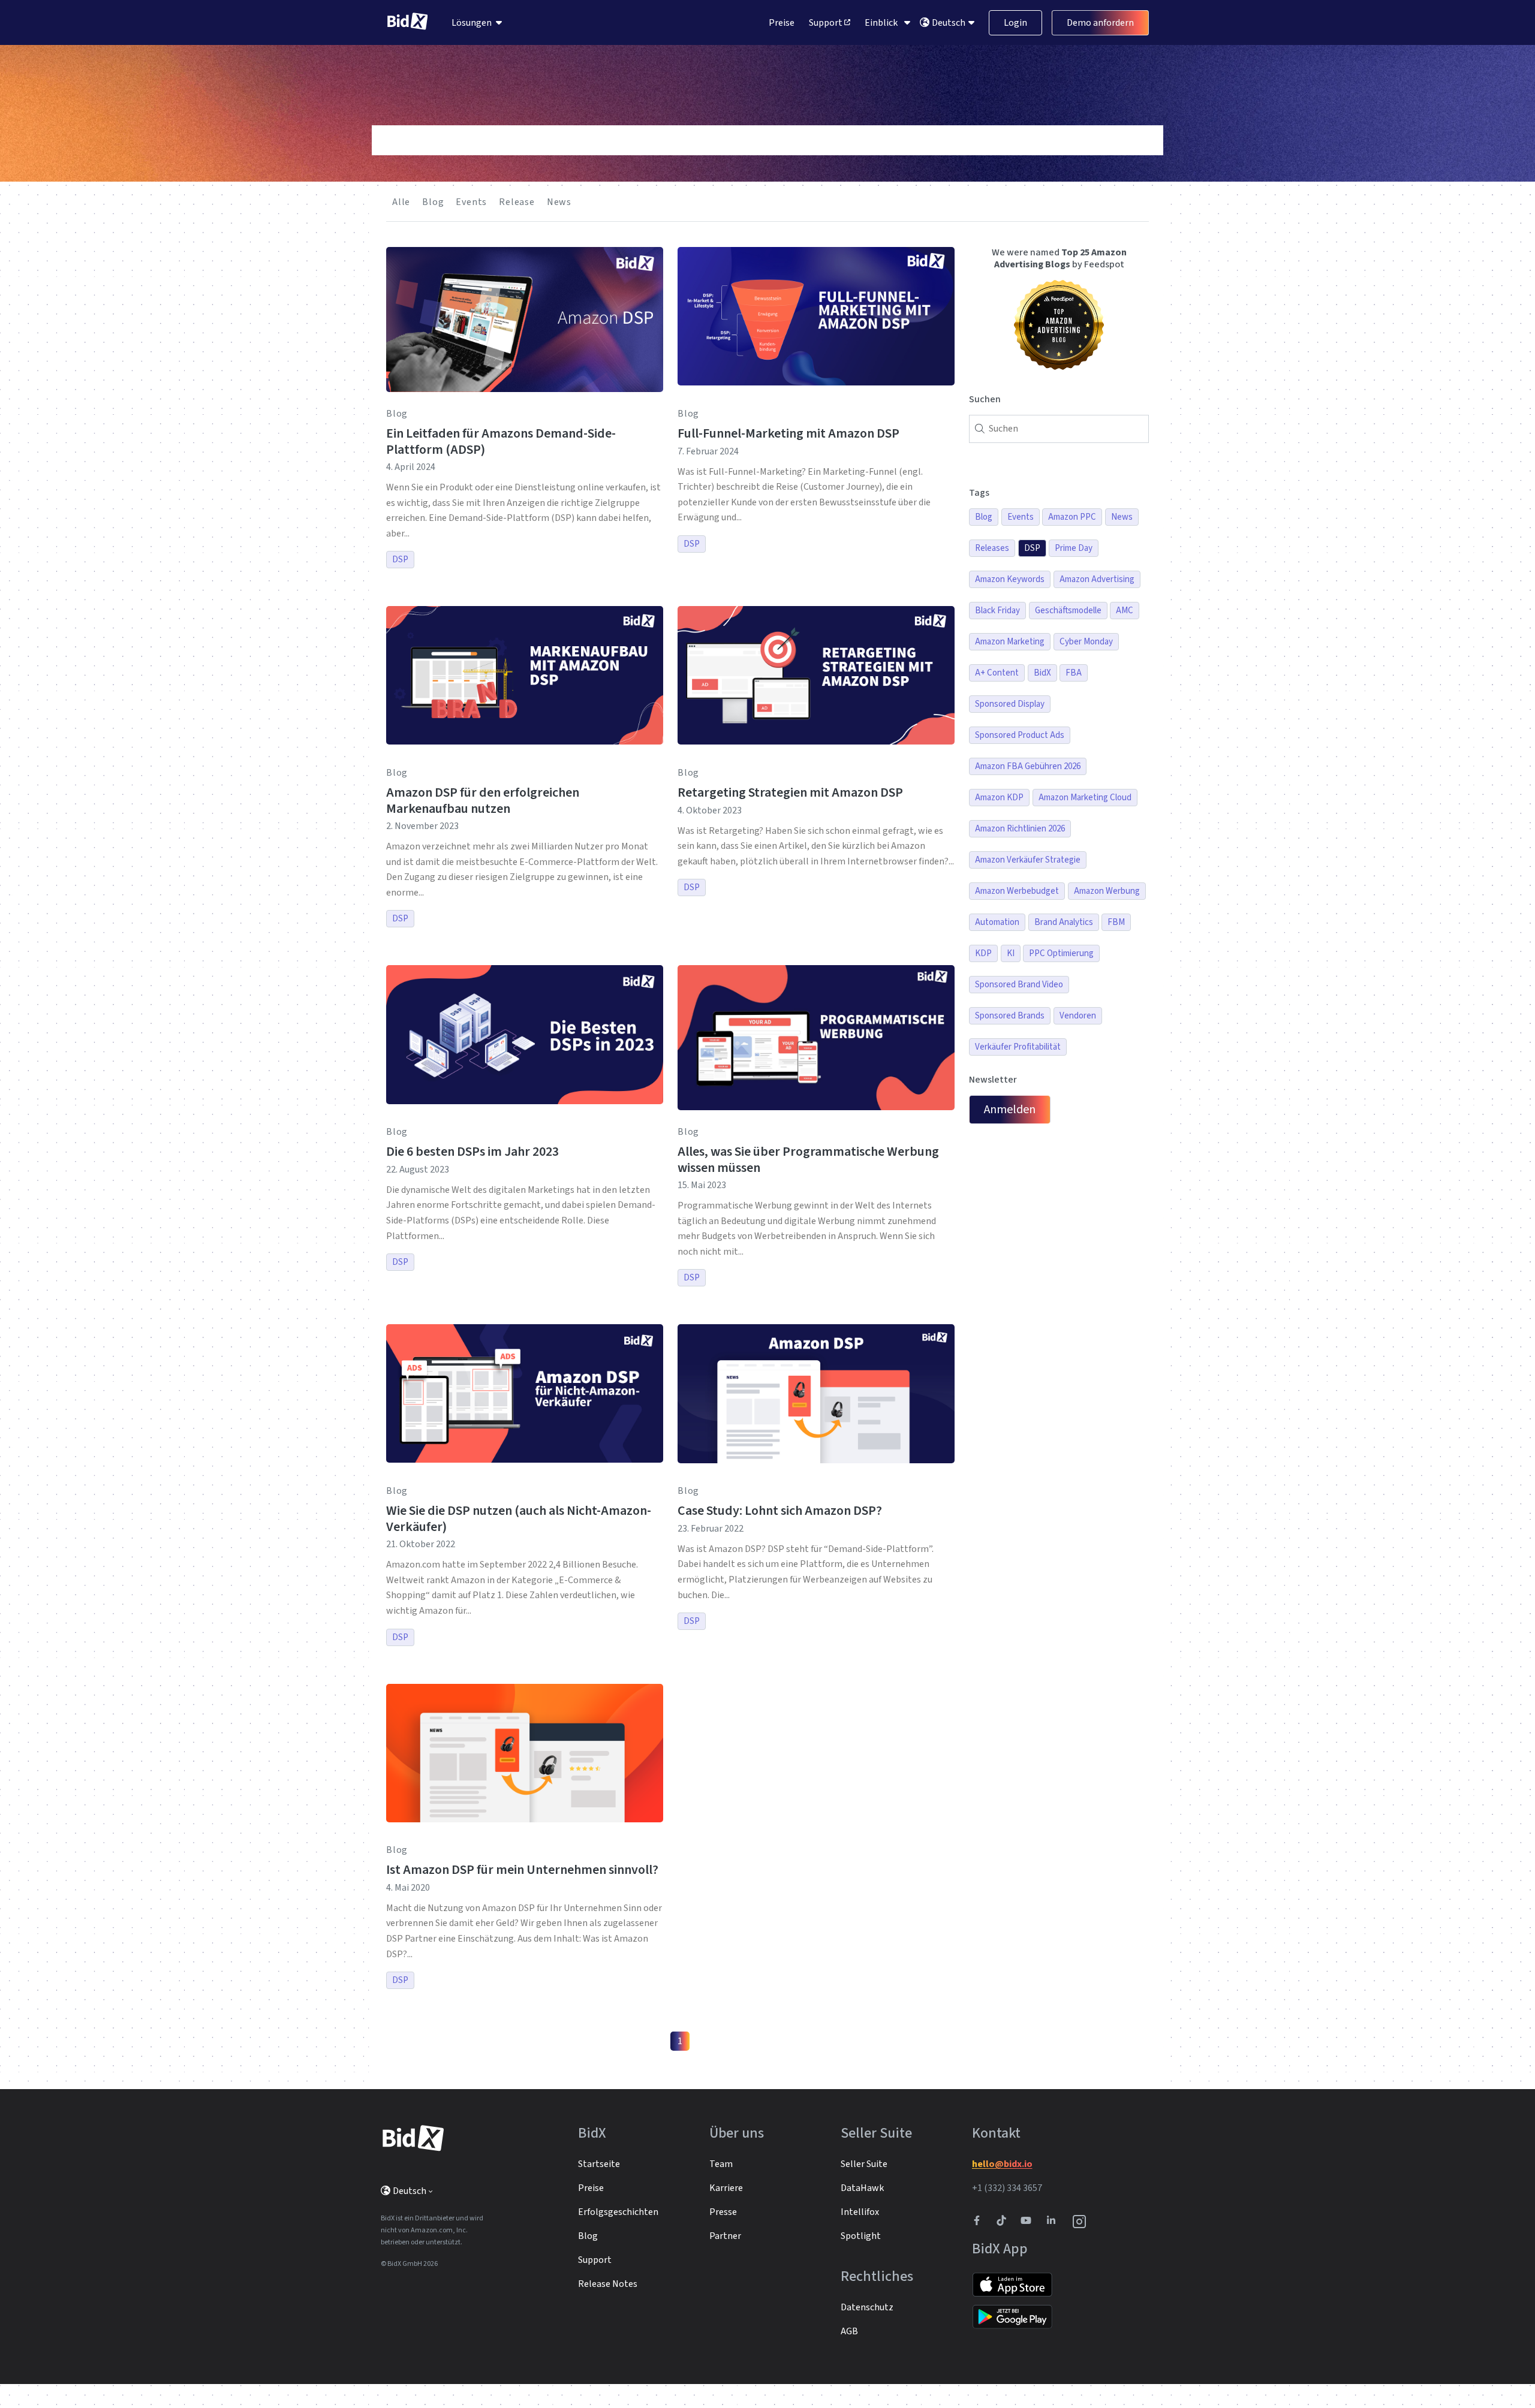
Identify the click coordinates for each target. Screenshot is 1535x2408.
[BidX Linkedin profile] (1054, 2222)
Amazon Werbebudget (1017, 891)
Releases (992, 548)
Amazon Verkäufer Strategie (1028, 860)
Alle (401, 202)
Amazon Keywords (1010, 579)
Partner (725, 2236)
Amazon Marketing (1010, 642)
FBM (1116, 922)
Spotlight (861, 2236)
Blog (433, 202)
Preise (782, 23)
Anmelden (1010, 1110)
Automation (997, 922)
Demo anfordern (1100, 23)
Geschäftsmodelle (1068, 611)
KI (1011, 953)
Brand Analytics (1064, 922)
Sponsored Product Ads (1020, 735)
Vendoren (1078, 1016)
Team (721, 2164)
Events (471, 202)
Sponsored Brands (1010, 1016)
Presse (723, 2212)
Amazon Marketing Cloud (1085, 798)
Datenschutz (867, 2307)
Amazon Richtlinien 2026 (1020, 829)
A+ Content (997, 673)
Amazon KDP (999, 798)
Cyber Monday (1086, 642)
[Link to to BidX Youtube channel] (1028, 2222)
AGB (849, 2331)
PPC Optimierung (1061, 953)
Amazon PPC (1072, 517)
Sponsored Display (1010, 704)
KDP (983, 953)
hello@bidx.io (1002, 2164)
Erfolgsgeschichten (618, 2212)
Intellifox (860, 2212)
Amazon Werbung (1107, 891)
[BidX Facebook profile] (982, 2222)
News (559, 202)
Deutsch (949, 23)
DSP (400, 560)
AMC (1125, 611)
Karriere (726, 2188)
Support (827, 23)
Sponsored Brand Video (1019, 985)
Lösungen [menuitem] (472, 23)
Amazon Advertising (1097, 579)
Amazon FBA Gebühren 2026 (1028, 766)
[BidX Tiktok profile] (1003, 2222)
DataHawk (862, 2188)
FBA (1074, 673)
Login (1015, 23)
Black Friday (997, 611)
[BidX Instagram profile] (1080, 2222)
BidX (1042, 673)
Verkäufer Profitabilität (1018, 1047)
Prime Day (1074, 548)
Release (517, 202)
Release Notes (608, 2284)
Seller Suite (864, 2164)
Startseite (599, 2164)
